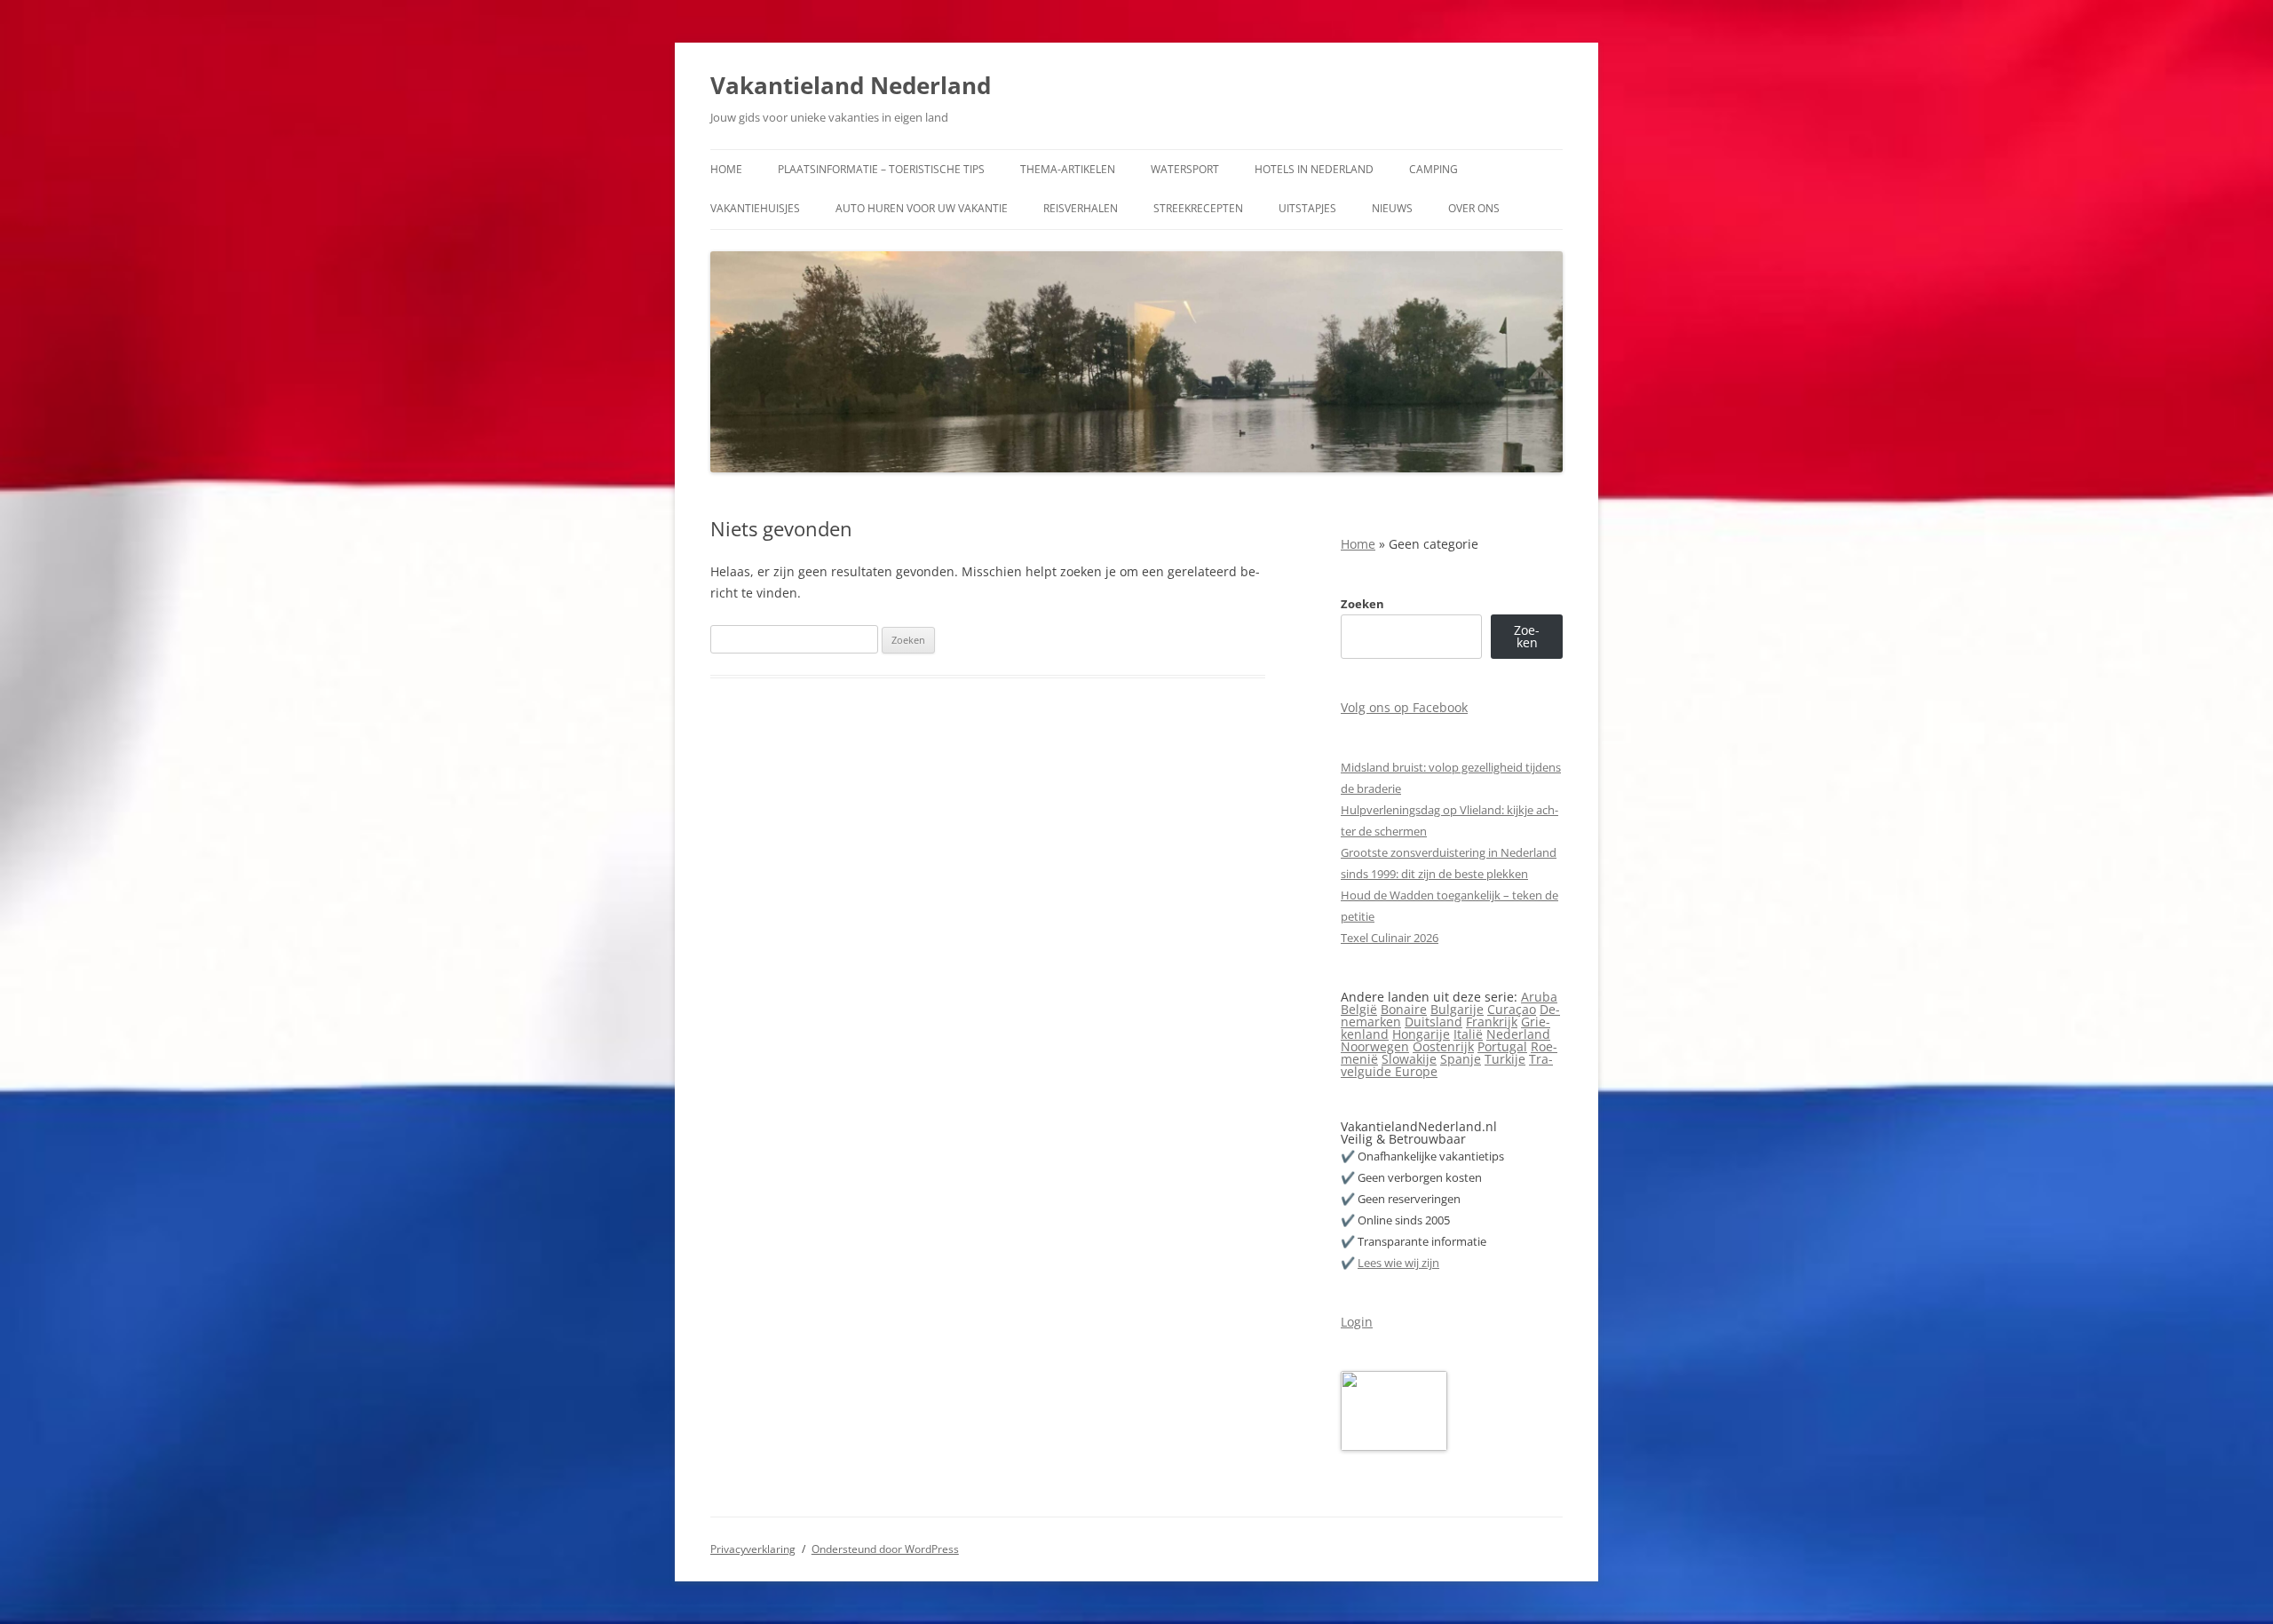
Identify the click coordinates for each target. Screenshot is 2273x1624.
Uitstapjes (1307, 208)
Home (726, 169)
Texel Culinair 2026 (1390, 938)
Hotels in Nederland (1314, 169)
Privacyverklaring (753, 1549)
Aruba (1539, 997)
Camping (1433, 169)
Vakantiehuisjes (755, 208)
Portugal (1502, 1046)
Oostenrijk (1443, 1046)
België (1359, 1009)
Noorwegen (1375, 1046)
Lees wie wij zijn (1398, 1263)
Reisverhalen (1081, 208)
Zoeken (1362, 604)
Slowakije (1409, 1059)
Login (1357, 1322)
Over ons (1474, 208)
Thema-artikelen (1068, 169)
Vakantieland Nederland (851, 85)
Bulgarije (1457, 1009)
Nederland (1518, 1034)
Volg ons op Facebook (1404, 707)
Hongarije (1421, 1034)
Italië (1468, 1034)
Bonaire (1404, 1009)
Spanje (1461, 1059)
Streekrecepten (1198, 208)
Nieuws (1392, 208)
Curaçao (1512, 1009)
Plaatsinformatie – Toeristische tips (881, 169)
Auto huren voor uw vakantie (922, 208)
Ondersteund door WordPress (885, 1549)
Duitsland (1433, 1022)
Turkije (1505, 1059)
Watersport (1185, 169)
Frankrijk (1492, 1022)
